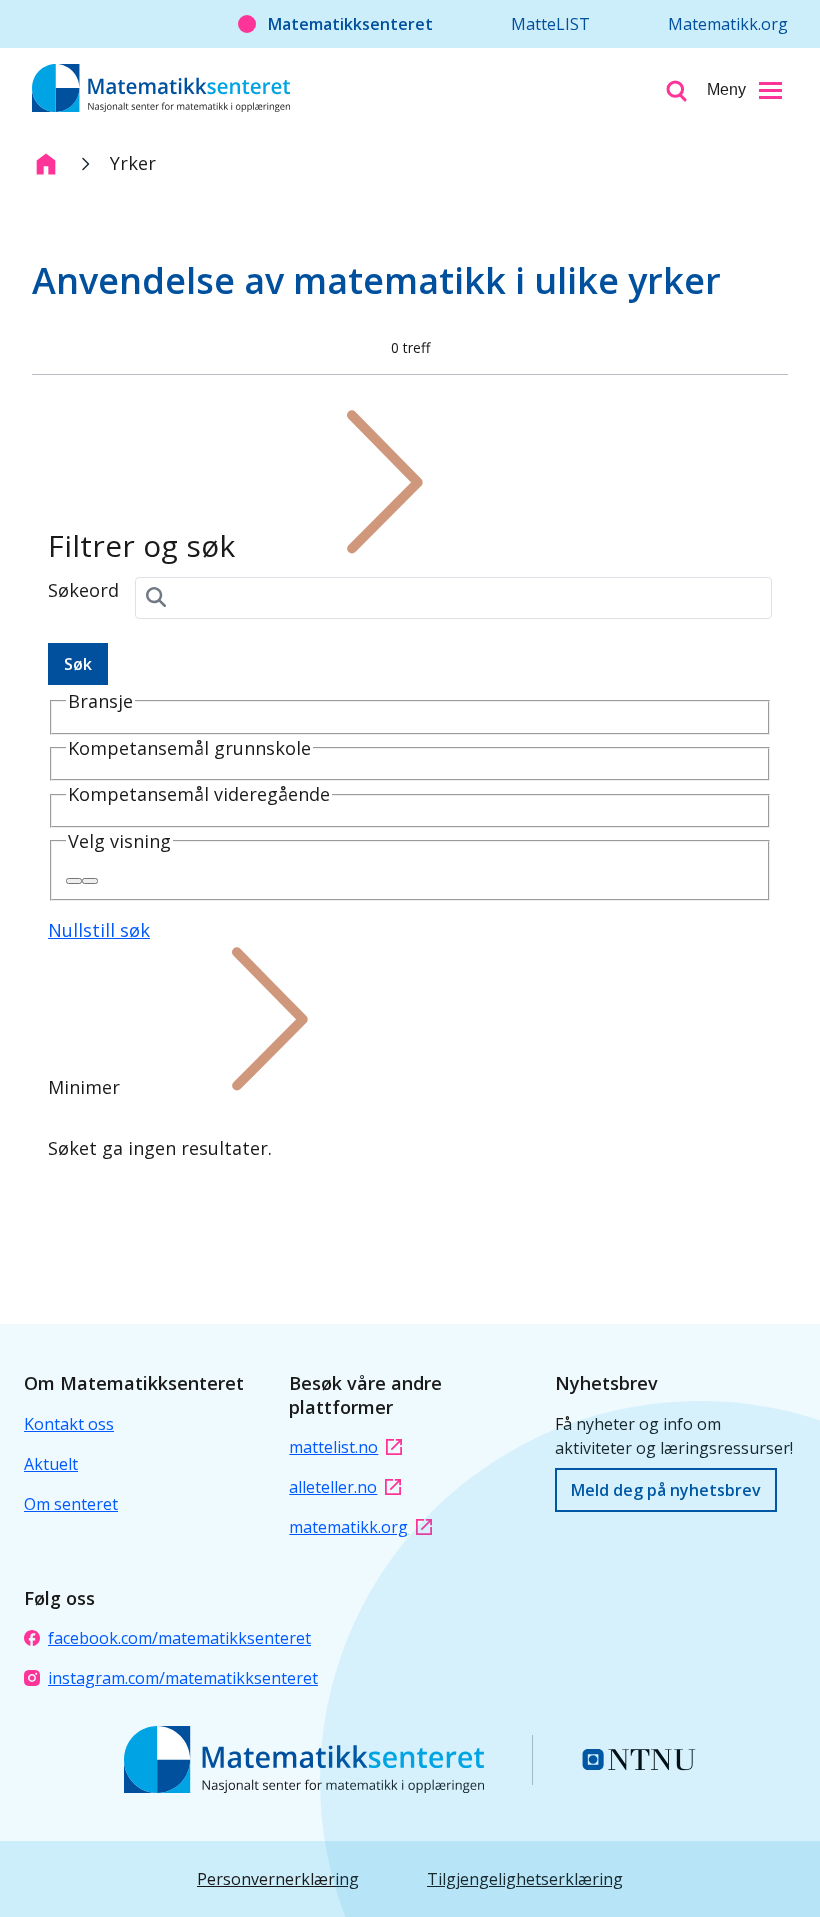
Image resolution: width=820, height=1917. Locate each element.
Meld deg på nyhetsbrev (666, 1490)
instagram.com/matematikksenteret (183, 1678)
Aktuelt (51, 1464)
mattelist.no (333, 1447)
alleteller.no (333, 1487)
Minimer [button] (84, 1087)
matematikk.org (348, 1527)
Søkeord (83, 590)
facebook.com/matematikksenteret (179, 1638)
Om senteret (71, 1504)
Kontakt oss (69, 1424)
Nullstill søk (99, 930)
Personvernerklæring (278, 1879)
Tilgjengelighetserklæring (525, 1879)
